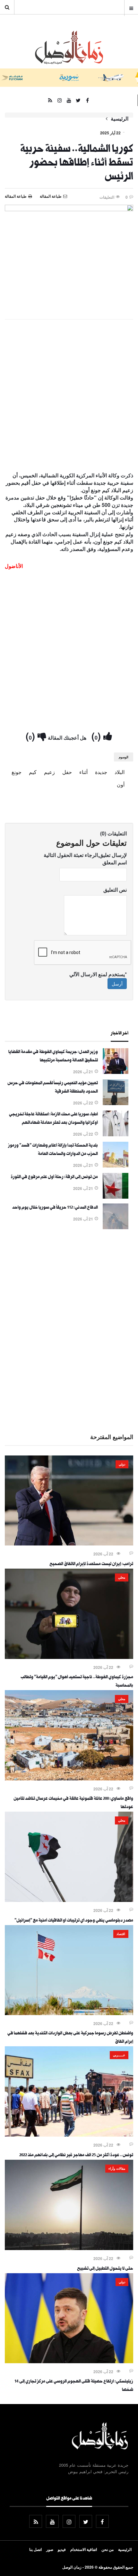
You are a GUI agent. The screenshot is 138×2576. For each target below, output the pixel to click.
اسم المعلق (115, 862)
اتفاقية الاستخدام (84, 2549)
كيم (33, 772)
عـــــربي (119, 2055)
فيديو (62, 2549)
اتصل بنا (35, 2549)
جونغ (17, 772)
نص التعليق (115, 890)
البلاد (120, 772)
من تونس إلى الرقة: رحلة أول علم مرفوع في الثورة (54, 1177)
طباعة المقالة (16, 196)
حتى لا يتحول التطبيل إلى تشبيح (105, 2269)
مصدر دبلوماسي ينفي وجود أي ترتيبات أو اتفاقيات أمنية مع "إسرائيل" (74, 1921)
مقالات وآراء (117, 2168)
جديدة (101, 772)
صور (50, 2549)
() (97, 736)
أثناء (83, 772)
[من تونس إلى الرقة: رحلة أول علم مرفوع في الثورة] (116, 1197)
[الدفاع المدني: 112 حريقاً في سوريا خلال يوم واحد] (116, 1227)
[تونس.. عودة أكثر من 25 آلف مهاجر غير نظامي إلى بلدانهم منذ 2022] (69, 2135)
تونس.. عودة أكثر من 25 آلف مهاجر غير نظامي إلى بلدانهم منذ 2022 (76, 2156)
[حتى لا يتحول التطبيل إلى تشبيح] (69, 2248)
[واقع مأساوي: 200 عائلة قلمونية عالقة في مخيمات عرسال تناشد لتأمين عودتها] (69, 1779)
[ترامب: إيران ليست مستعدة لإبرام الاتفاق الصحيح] (69, 1544)
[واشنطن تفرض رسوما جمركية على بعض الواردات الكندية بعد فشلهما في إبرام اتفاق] (69, 2013)
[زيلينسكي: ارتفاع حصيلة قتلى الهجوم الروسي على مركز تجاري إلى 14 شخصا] (69, 2361)
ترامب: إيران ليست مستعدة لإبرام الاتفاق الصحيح (91, 1564)
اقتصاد (121, 1934)
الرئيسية (120, 119)
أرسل (117, 984)
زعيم (49, 772)
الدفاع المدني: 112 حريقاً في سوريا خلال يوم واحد (55, 1208)
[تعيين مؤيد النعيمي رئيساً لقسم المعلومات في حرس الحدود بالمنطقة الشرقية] (116, 1103)
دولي (122, 1464)
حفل (67, 772)
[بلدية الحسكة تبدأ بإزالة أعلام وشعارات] (116, 1166)
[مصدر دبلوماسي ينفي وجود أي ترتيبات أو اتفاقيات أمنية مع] (69, 1900)
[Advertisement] (69, 396)
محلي (122, 1577)
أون (121, 784)
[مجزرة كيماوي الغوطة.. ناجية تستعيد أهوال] (69, 1657)
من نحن (108, 2549)
